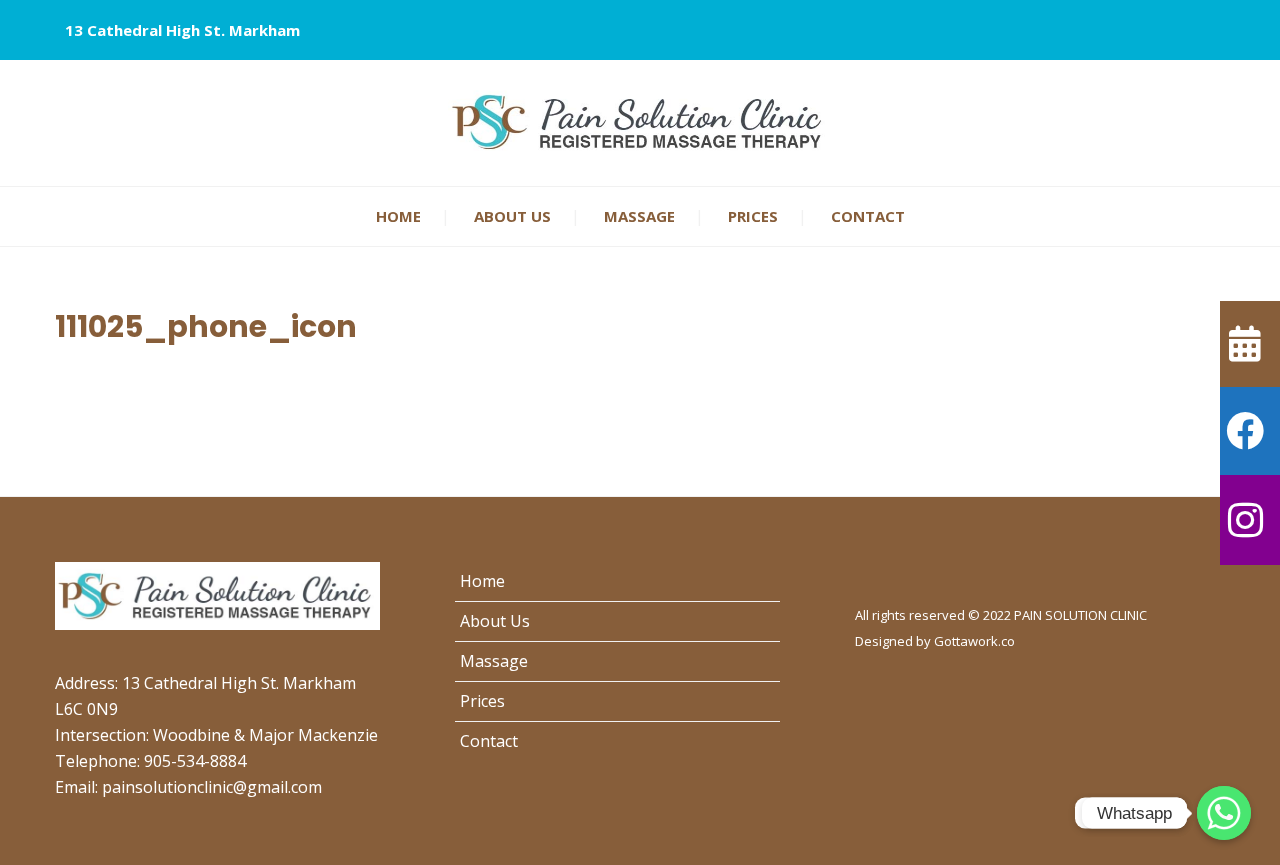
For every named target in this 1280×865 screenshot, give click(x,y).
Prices (753, 216)
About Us (512, 216)
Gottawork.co (974, 641)
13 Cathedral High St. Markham (182, 30)
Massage (639, 216)
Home (398, 216)
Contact (868, 216)
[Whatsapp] (1224, 813)
